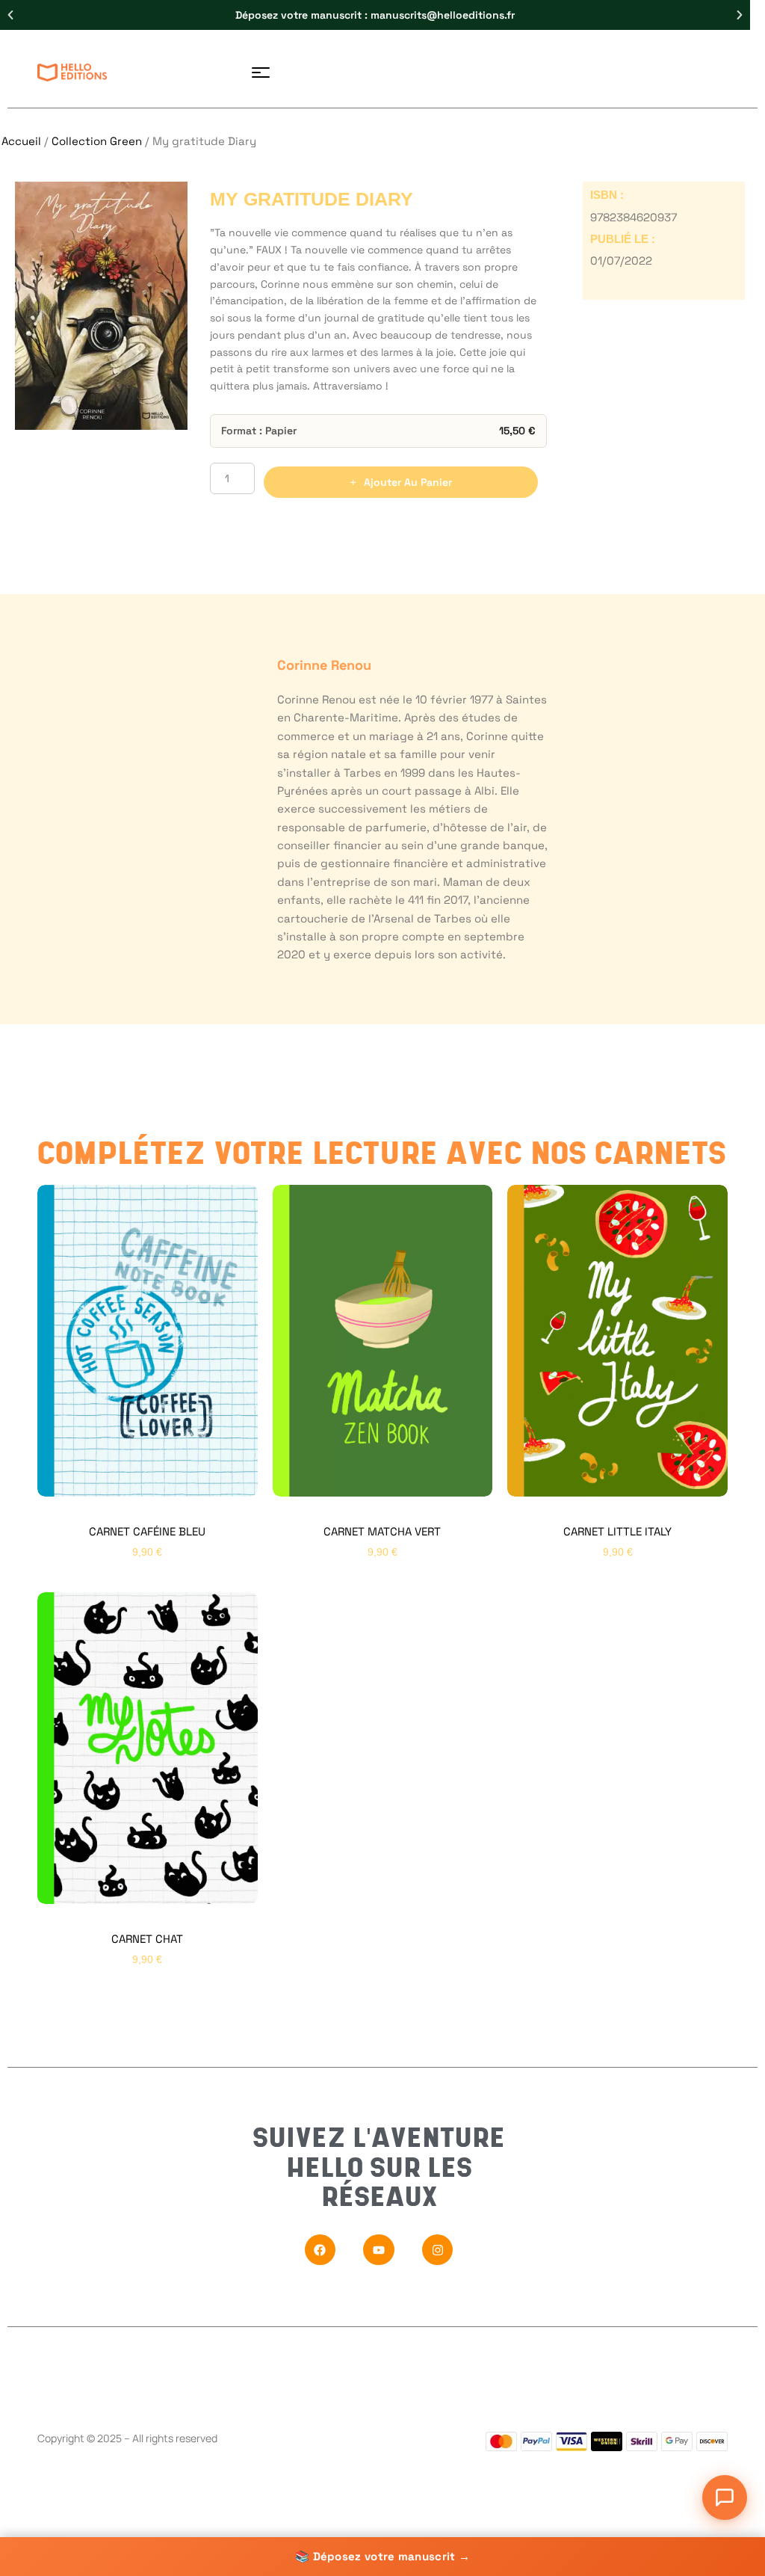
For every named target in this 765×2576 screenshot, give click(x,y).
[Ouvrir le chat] (725, 2498)
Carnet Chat (147, 1939)
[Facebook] (320, 2250)
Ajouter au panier (408, 482)
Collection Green (97, 141)
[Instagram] (438, 2250)
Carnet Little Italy (617, 1531)
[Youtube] (379, 2250)
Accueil (21, 141)
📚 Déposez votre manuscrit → (382, 2556)
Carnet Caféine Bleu (147, 1531)
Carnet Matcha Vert (382, 1531)
